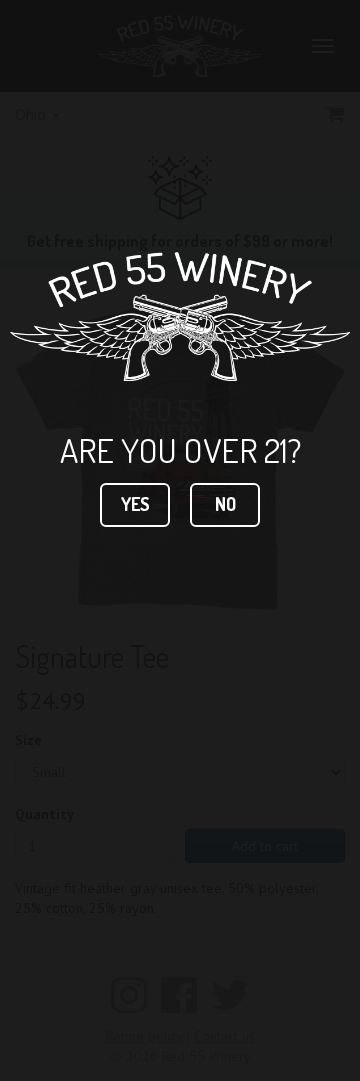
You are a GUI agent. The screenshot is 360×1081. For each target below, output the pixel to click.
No (225, 504)
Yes (135, 504)
